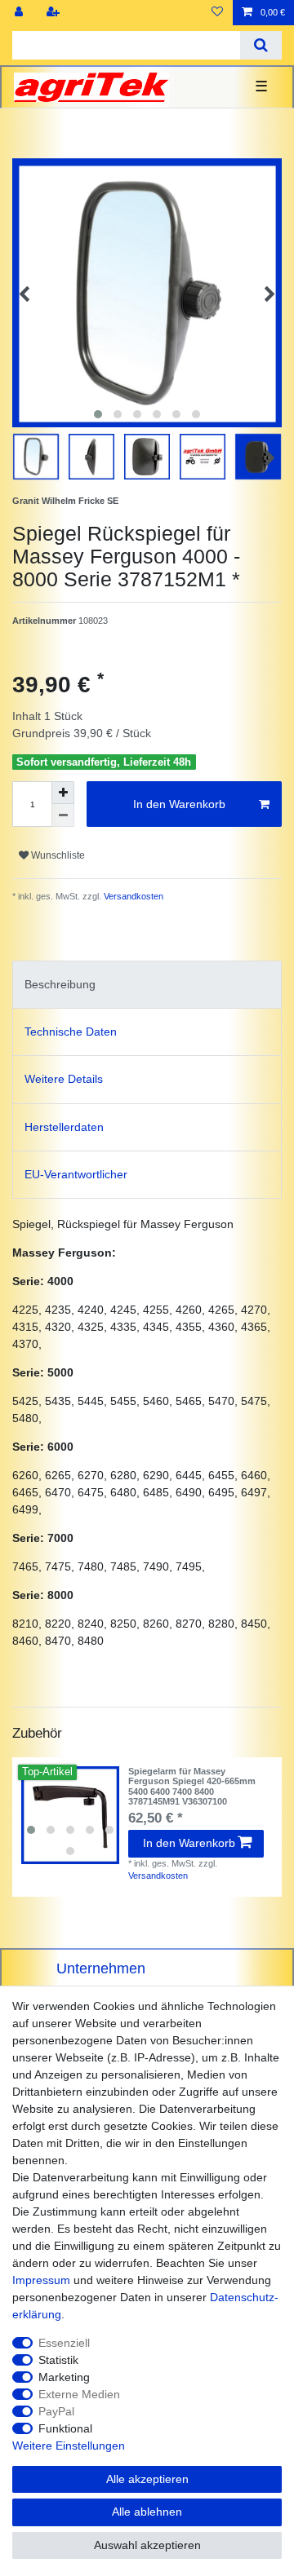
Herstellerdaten (64, 1127)
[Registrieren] (55, 13)
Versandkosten (132, 896)
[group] (70, 1815)
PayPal (56, 2411)
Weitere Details (64, 1079)
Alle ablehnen (147, 2512)
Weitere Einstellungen (69, 2446)
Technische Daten (71, 1032)
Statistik (58, 2360)
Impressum (41, 2280)
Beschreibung (60, 984)
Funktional (65, 2428)
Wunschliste (57, 855)
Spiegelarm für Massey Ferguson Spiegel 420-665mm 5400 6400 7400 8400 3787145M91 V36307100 (192, 1786)
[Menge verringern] (63, 815)
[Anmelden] (20, 13)
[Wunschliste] (217, 13)
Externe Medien (79, 2394)
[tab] (147, 985)
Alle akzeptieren (147, 2479)
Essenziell (64, 2343)
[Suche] (261, 45)
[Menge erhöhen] (63, 793)
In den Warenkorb (179, 804)
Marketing (64, 2377)
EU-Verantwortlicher (76, 1174)
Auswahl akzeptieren (147, 2545)
